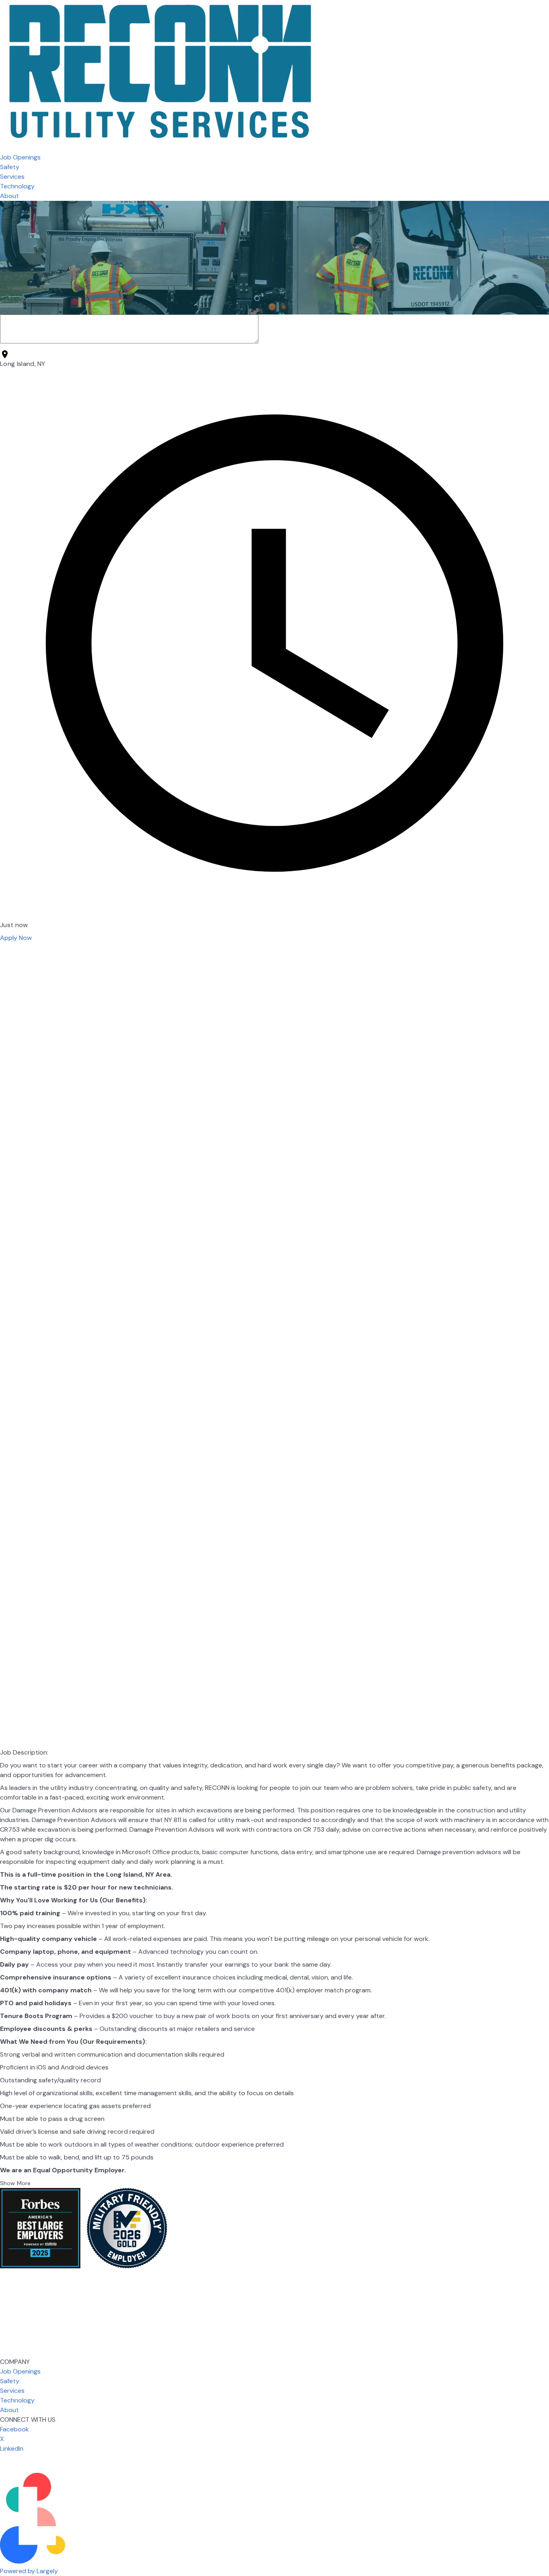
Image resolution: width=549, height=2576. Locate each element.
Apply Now (16, 938)
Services (12, 177)
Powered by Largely (29, 2571)
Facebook (14, 2429)
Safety (10, 167)
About (9, 196)
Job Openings (20, 157)
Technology (17, 186)
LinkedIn (12, 2448)
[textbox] (274, 2230)
